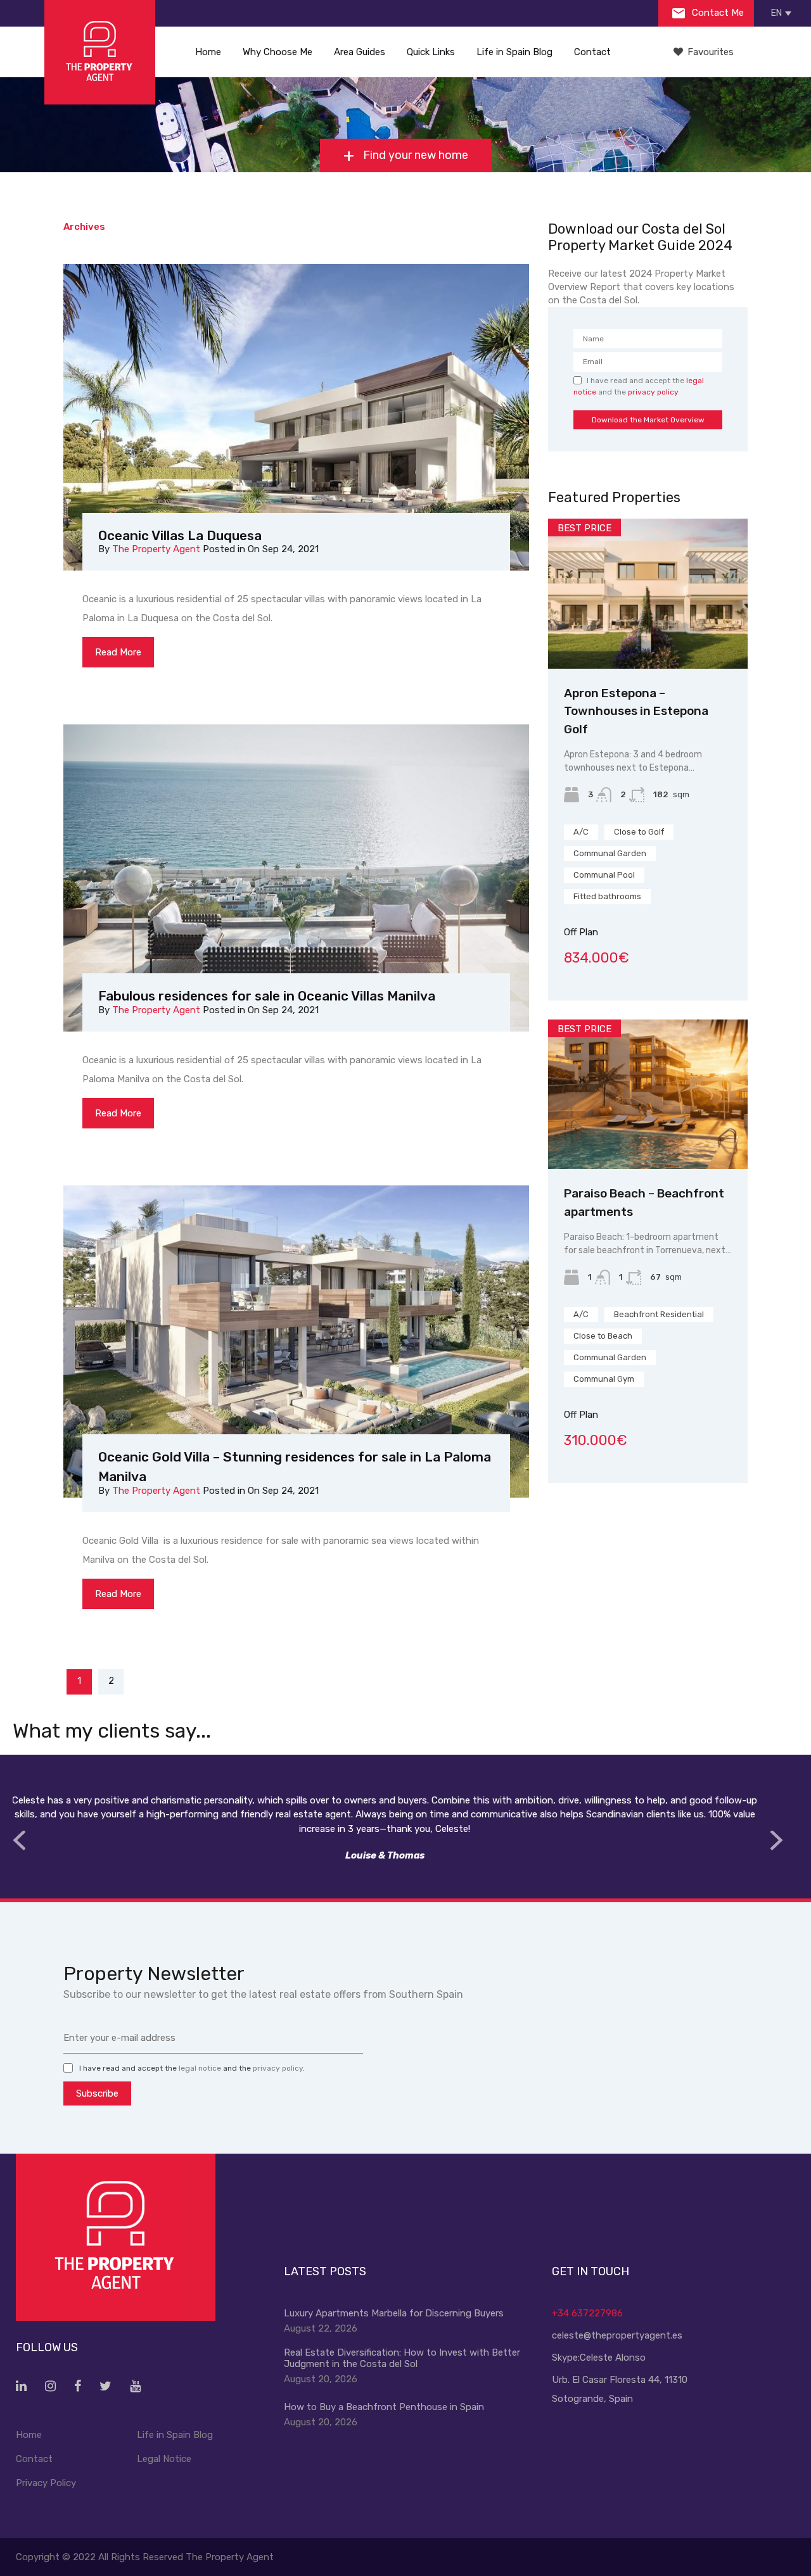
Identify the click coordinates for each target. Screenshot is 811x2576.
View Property (648, 639)
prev (19, 1840)
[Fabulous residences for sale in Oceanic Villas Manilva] (296, 881)
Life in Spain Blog (514, 52)
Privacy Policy (46, 2483)
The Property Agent (156, 549)
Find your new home (414, 155)
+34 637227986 (587, 2313)
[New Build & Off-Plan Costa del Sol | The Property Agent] (100, 52)
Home (208, 52)
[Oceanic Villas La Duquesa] (296, 420)
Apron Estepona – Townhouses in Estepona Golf (636, 711)
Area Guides (360, 52)
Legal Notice (164, 2459)
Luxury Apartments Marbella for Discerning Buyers (394, 2313)
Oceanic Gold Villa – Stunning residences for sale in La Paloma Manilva (295, 1467)
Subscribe (97, 2093)
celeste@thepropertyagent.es (617, 2335)
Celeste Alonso (613, 2358)
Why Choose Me (278, 52)
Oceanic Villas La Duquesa (180, 535)
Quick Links (431, 52)
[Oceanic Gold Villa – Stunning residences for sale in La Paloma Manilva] (296, 1342)
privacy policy (653, 392)
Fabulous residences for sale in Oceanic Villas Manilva (267, 996)
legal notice (200, 2068)
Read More (118, 652)
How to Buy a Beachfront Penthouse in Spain (384, 2407)
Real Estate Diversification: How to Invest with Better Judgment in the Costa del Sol (402, 2358)
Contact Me (717, 13)
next (776, 1840)
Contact (592, 52)
